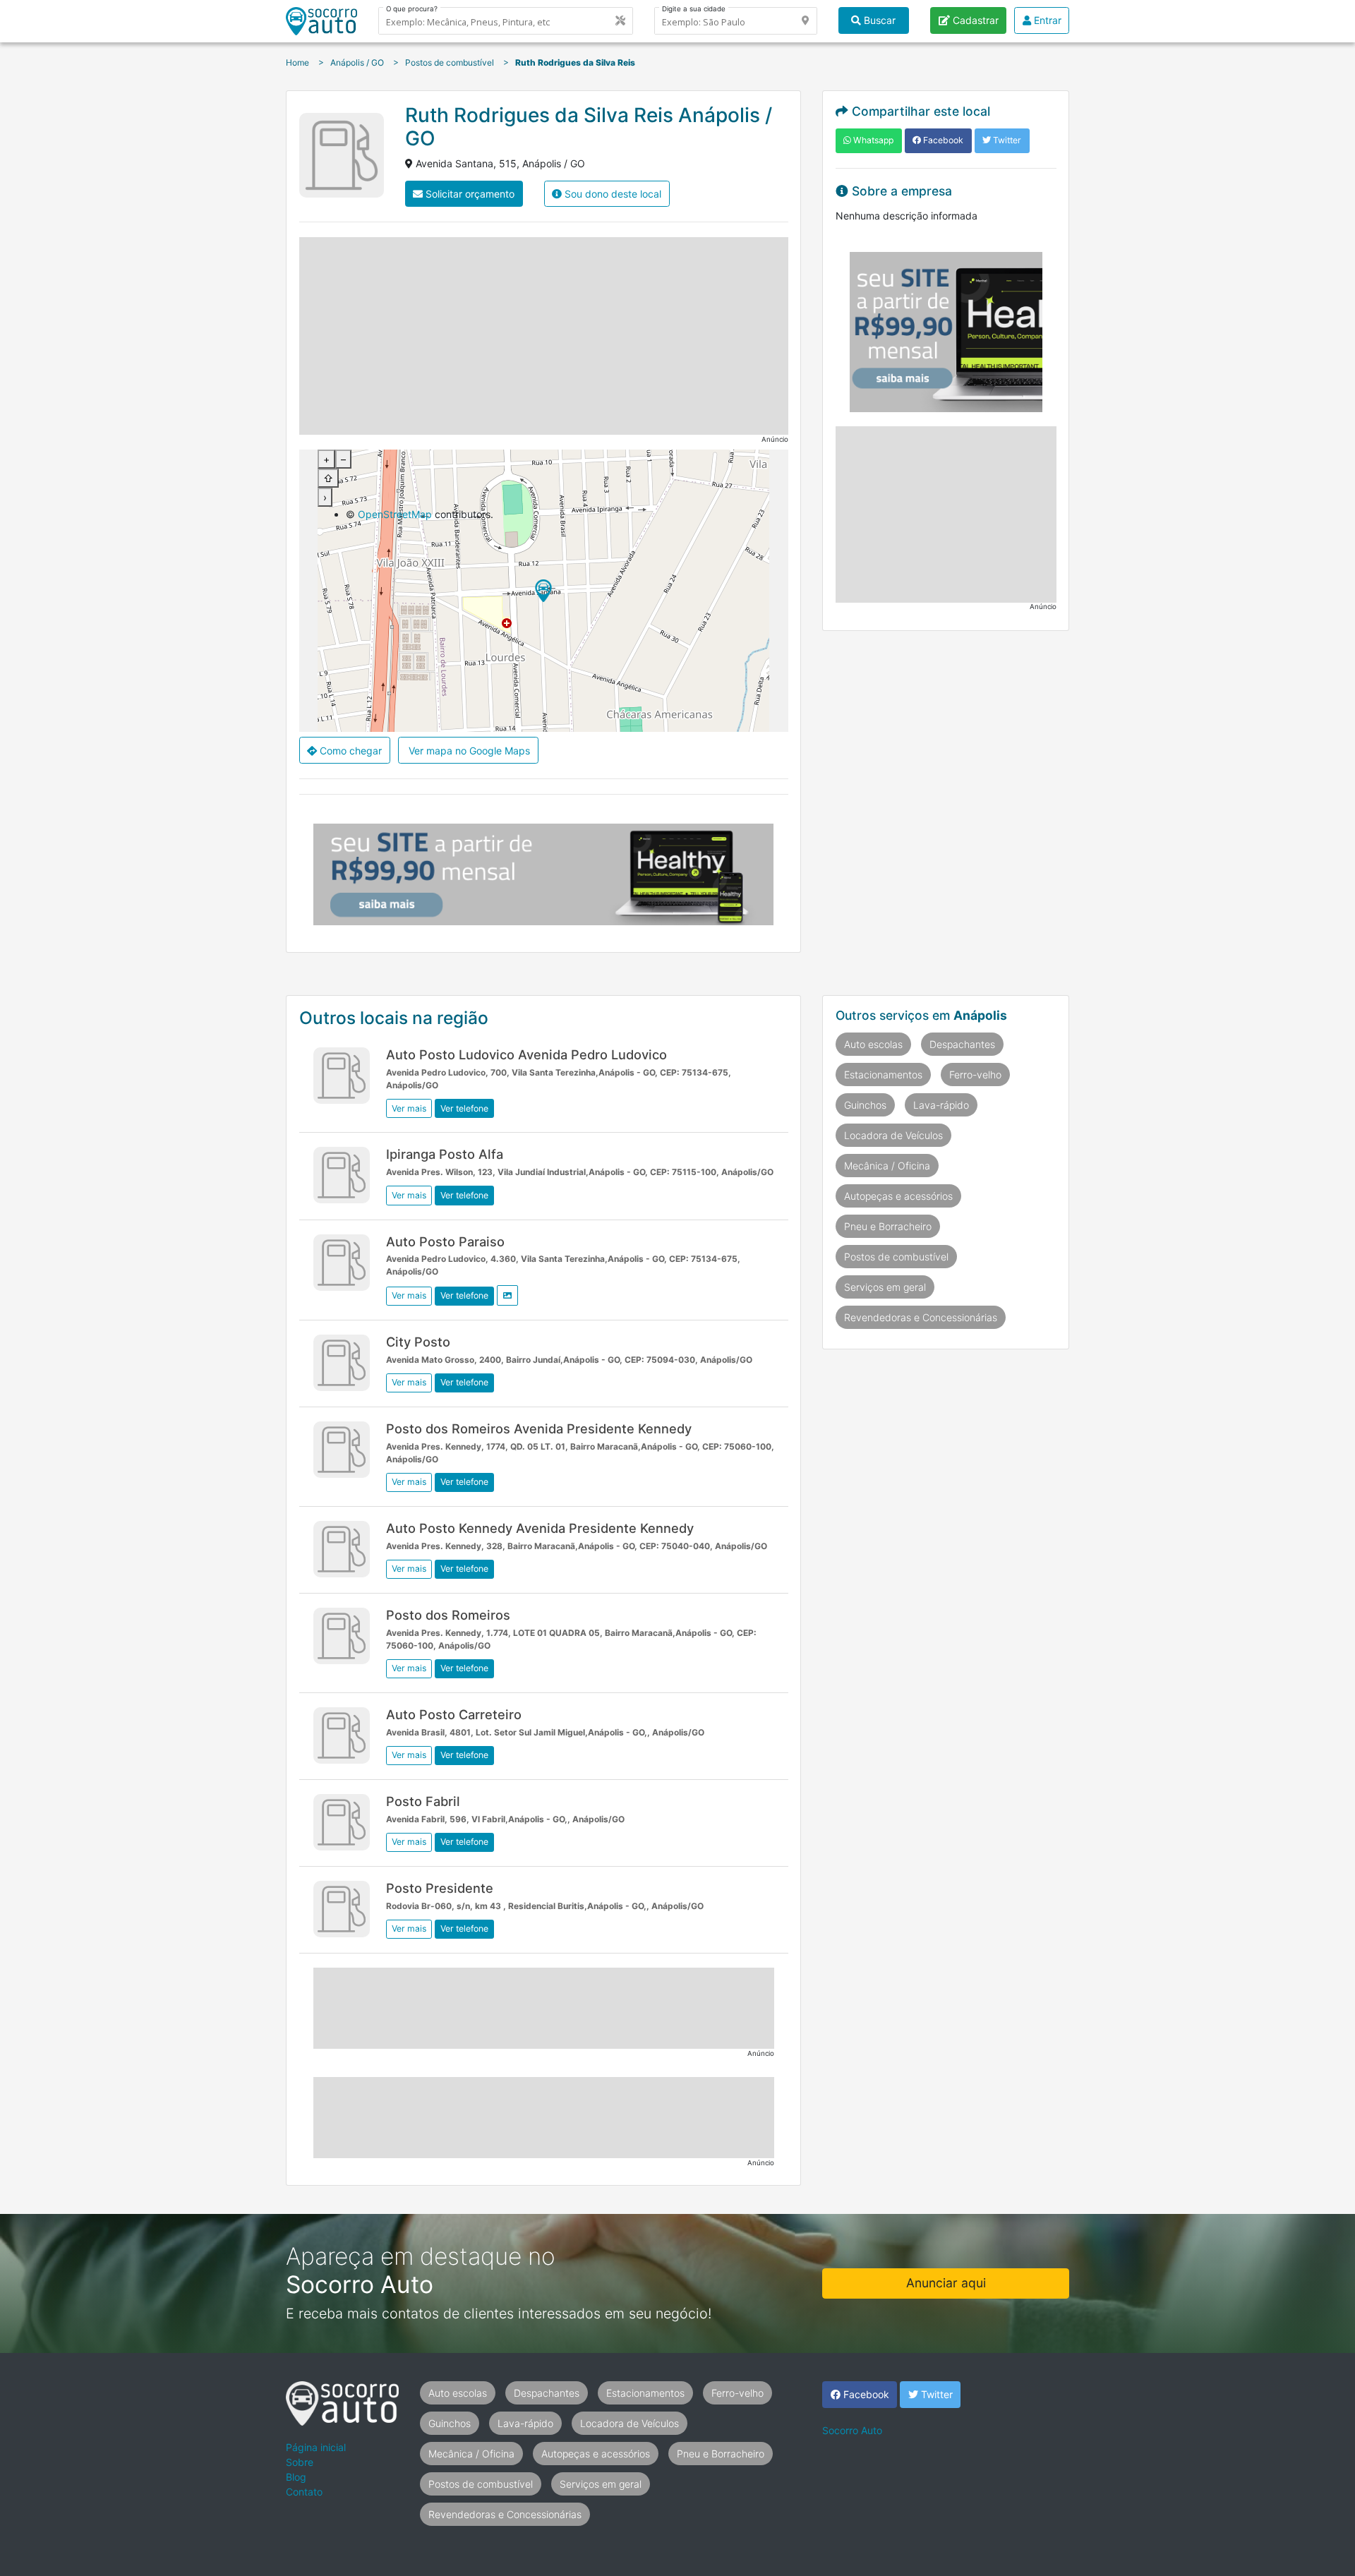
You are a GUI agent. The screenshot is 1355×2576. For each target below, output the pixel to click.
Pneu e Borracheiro (888, 1226)
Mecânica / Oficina (887, 1166)
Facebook (942, 140)
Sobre (300, 2462)
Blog (296, 2477)
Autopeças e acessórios (898, 1196)
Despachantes (962, 1044)
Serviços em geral (885, 1287)
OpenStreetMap (395, 514)
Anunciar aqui (946, 2283)
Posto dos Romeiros (448, 1615)
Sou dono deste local (612, 194)
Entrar (1046, 20)
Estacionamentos (883, 1075)
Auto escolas (873, 1044)
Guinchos (865, 1105)
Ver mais (409, 1108)
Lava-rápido (941, 1105)
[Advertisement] (544, 336)
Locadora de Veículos (893, 1135)
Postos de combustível (896, 1257)
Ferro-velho (975, 1075)
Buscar (878, 20)
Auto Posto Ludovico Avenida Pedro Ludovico (526, 1054)
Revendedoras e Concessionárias (921, 1317)
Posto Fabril (423, 1801)
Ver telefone (464, 1108)
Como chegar (349, 751)
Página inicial (316, 2447)
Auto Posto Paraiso (445, 1241)
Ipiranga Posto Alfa (445, 1154)
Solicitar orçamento (469, 194)
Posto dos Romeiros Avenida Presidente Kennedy (539, 1428)
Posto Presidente (440, 1888)
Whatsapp (872, 140)
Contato (304, 2492)
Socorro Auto (852, 2430)
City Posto (418, 1342)
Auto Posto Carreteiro (454, 1714)
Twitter (1006, 140)
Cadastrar (974, 20)
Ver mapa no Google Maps (468, 751)
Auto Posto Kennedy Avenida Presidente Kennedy (540, 1528)
